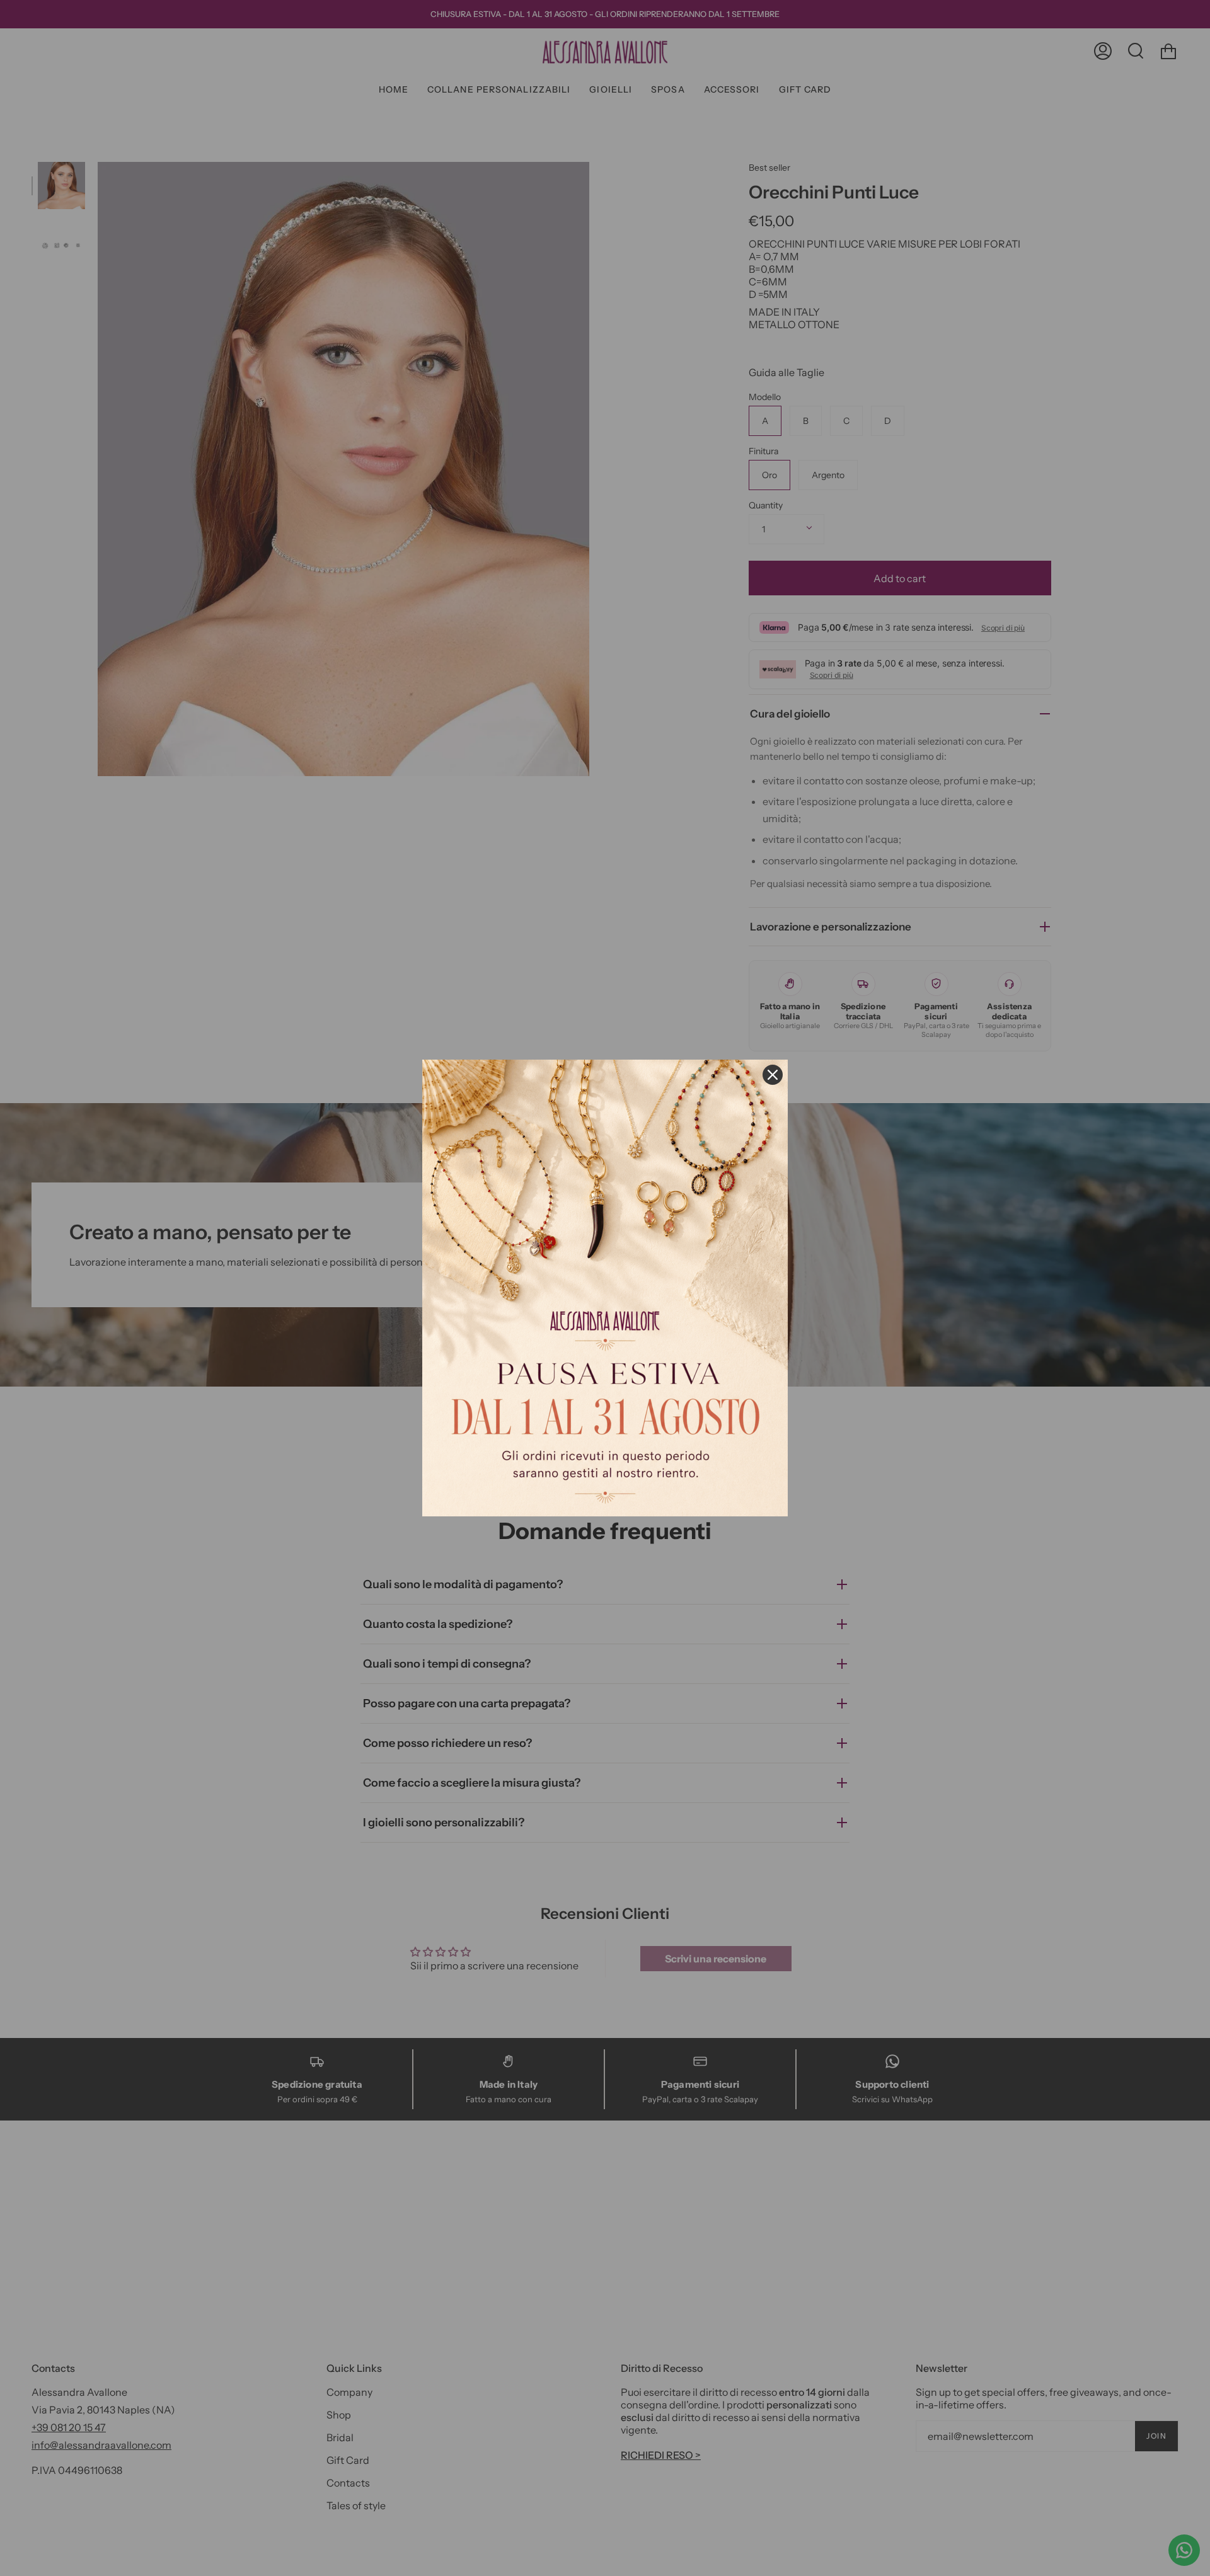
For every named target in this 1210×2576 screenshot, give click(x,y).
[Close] (773, 1075)
